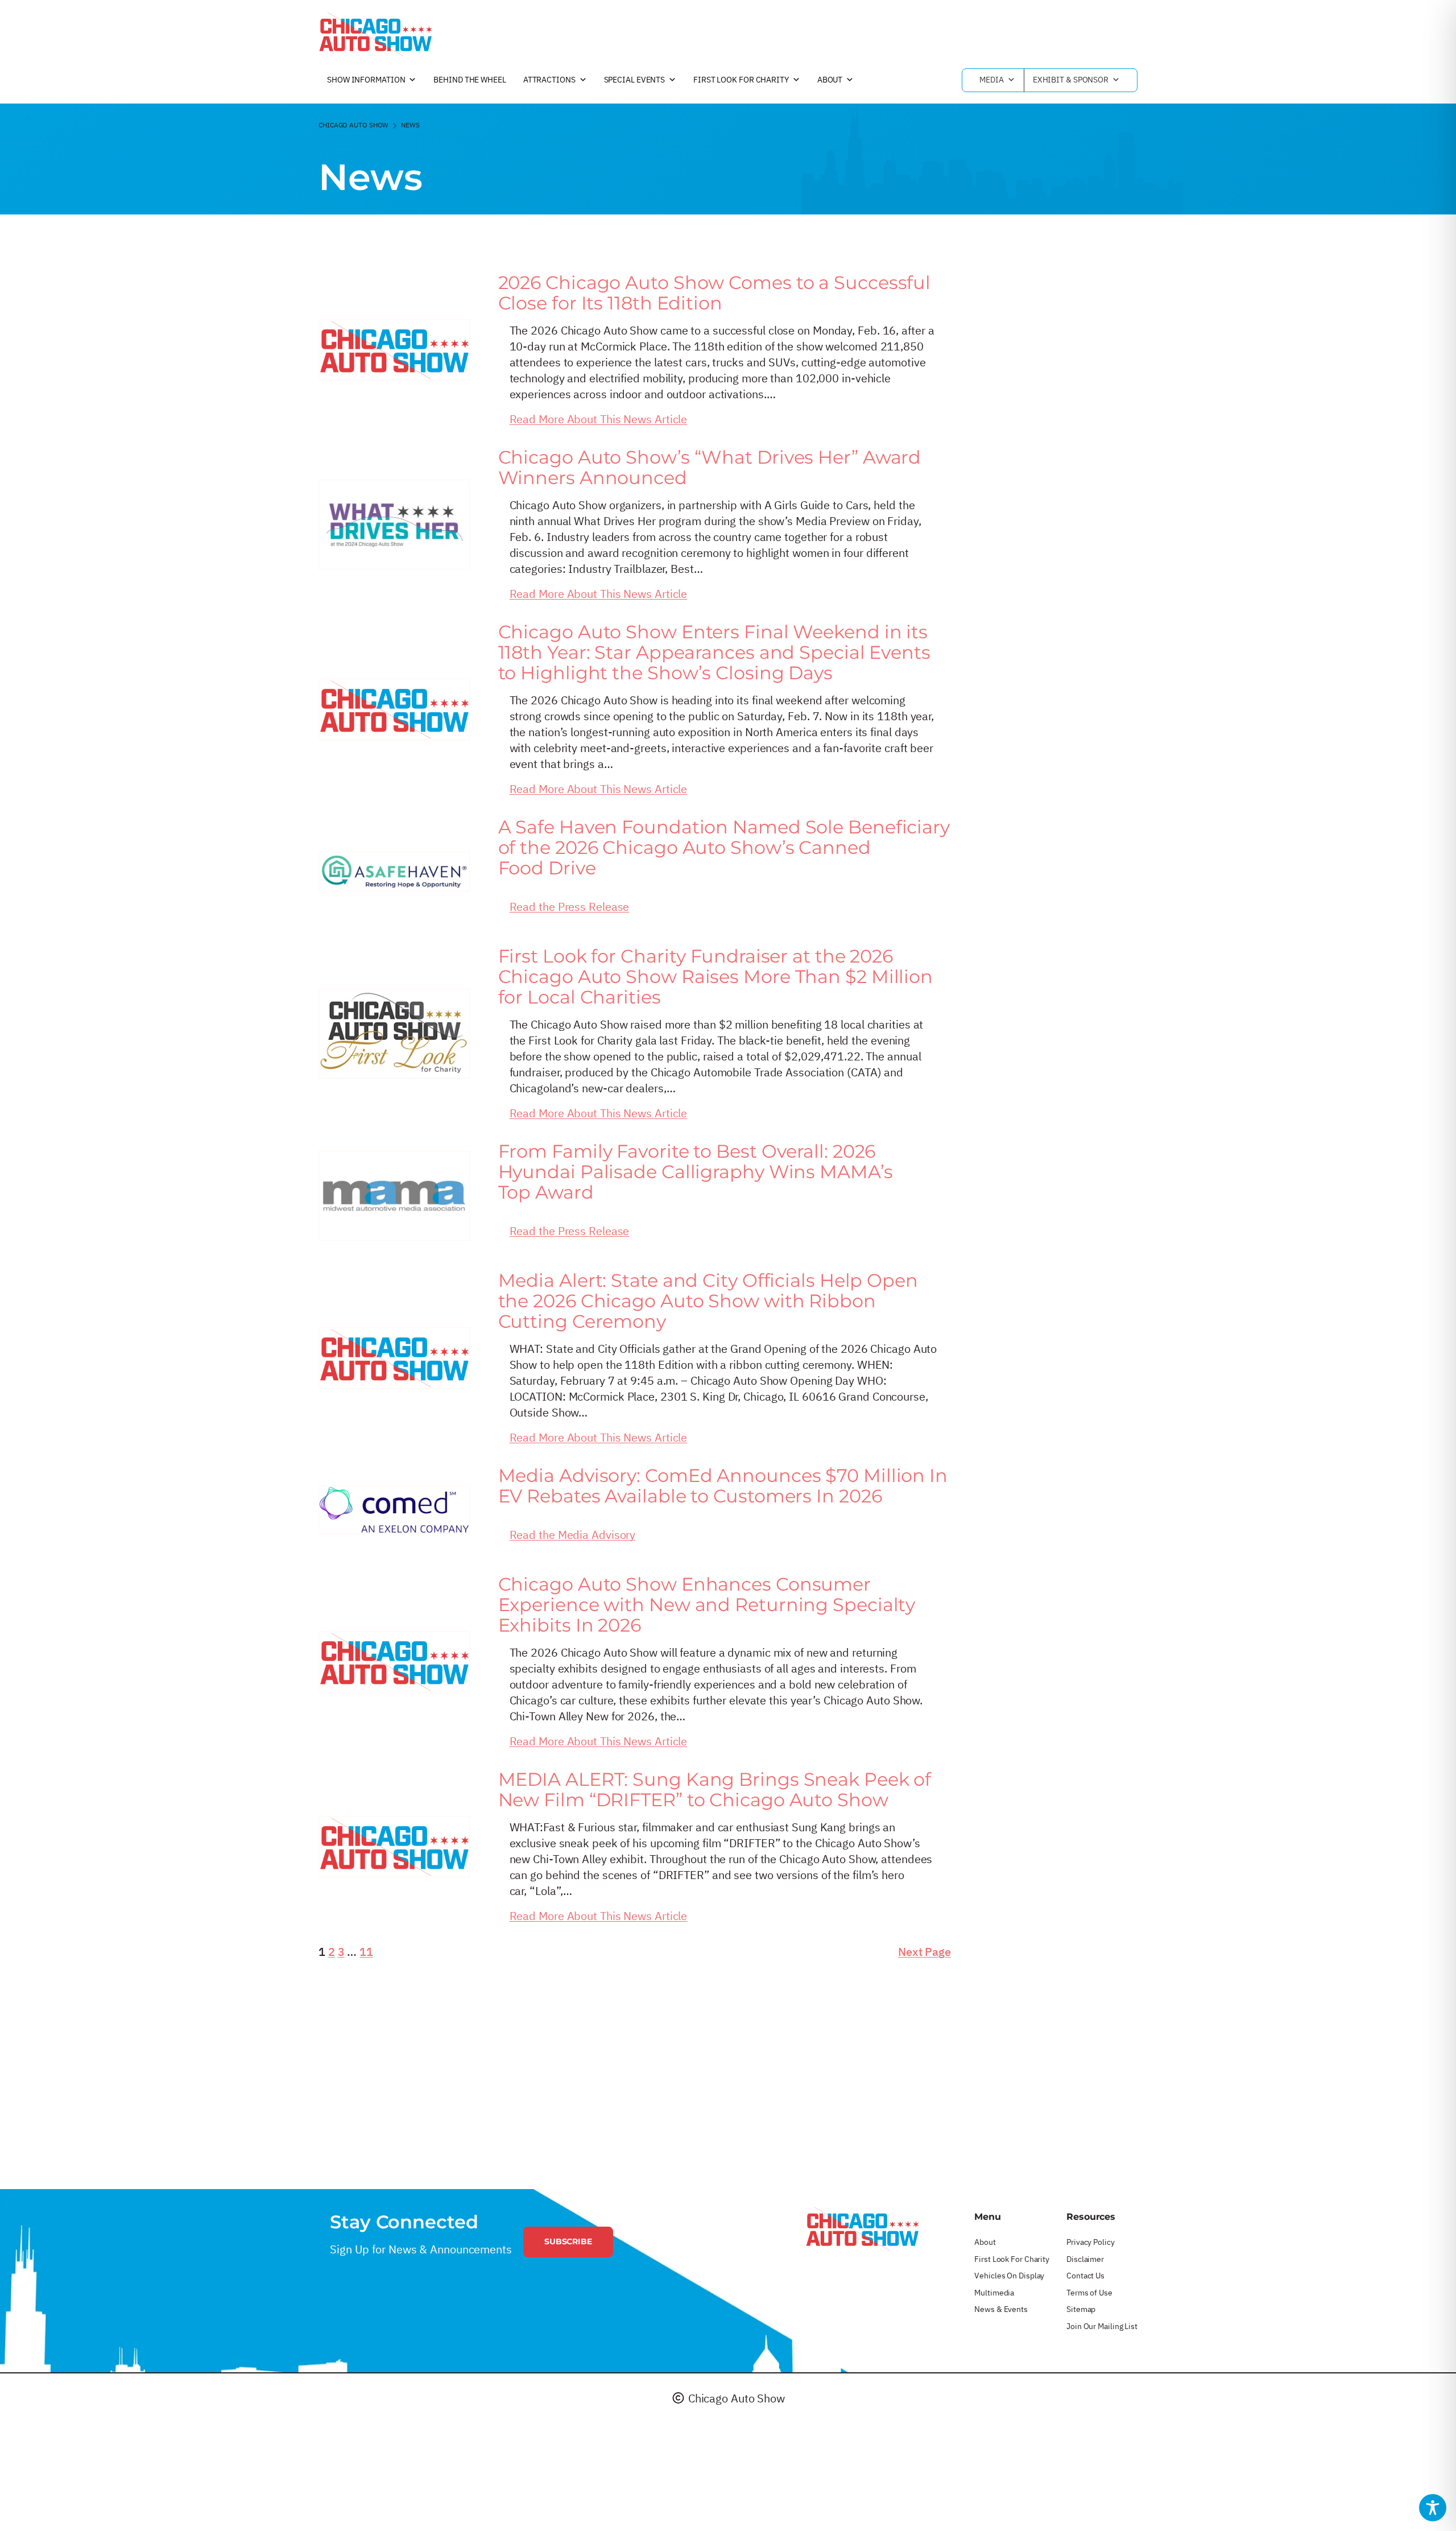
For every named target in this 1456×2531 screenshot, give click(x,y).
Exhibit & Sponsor (1071, 80)
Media (992, 80)
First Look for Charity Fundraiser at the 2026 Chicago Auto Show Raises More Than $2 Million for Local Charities (716, 977)
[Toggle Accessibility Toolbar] (1433, 2508)
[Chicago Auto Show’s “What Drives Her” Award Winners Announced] (394, 524)
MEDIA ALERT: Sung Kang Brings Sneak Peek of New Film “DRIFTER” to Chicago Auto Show (715, 1790)
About (830, 80)
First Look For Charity (741, 80)
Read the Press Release (570, 907)
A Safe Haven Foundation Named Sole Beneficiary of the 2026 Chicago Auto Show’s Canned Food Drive (724, 848)
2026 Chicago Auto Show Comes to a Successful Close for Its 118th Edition (715, 293)
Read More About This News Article (599, 419)
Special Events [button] (635, 80)
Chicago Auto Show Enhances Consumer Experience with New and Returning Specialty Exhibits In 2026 (707, 1605)
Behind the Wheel (470, 80)
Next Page (925, 1952)
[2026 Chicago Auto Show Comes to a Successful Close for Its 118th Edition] (394, 350)
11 (366, 1952)
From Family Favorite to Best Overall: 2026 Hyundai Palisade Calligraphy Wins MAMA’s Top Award (696, 1172)
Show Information (366, 80)
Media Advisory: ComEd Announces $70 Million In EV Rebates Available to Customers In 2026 (723, 1486)
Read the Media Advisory (573, 1535)
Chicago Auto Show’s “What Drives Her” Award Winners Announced (710, 468)
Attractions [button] (549, 80)
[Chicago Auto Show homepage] (862, 2229)
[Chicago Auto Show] (375, 34)
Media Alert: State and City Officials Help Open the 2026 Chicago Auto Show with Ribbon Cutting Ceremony (708, 1301)
